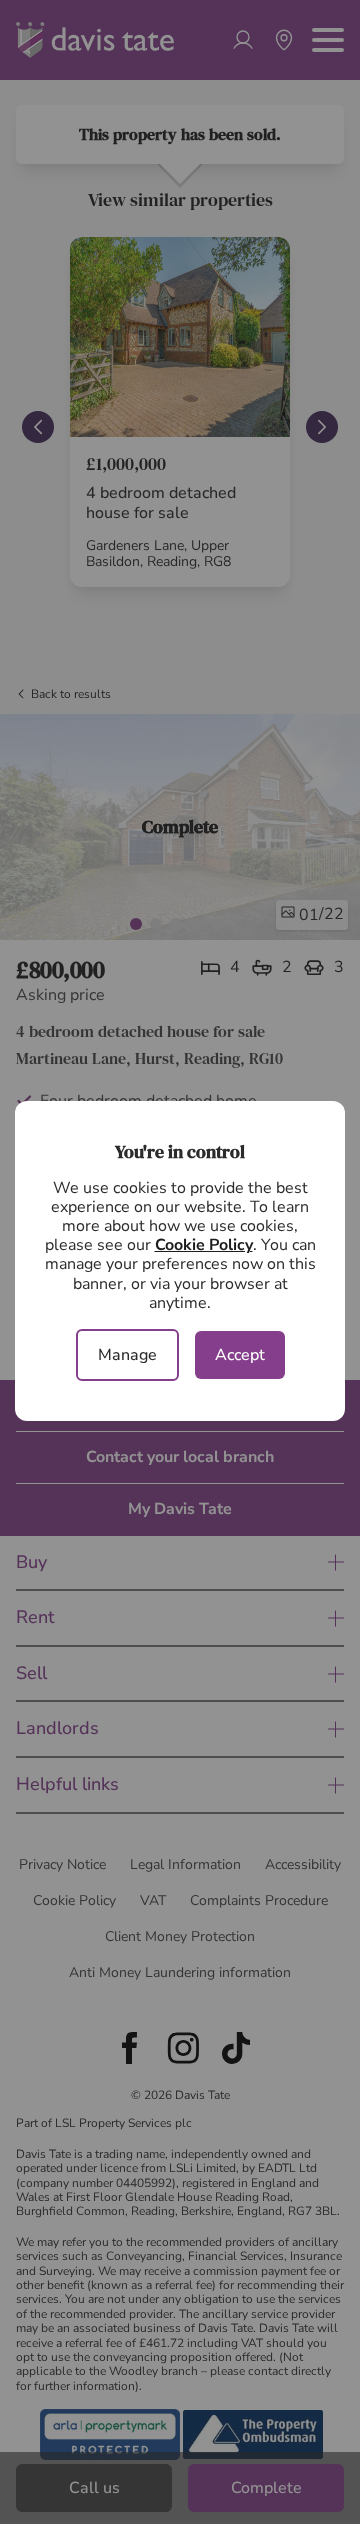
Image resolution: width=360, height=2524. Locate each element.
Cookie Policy (204, 1245)
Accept (240, 1355)
